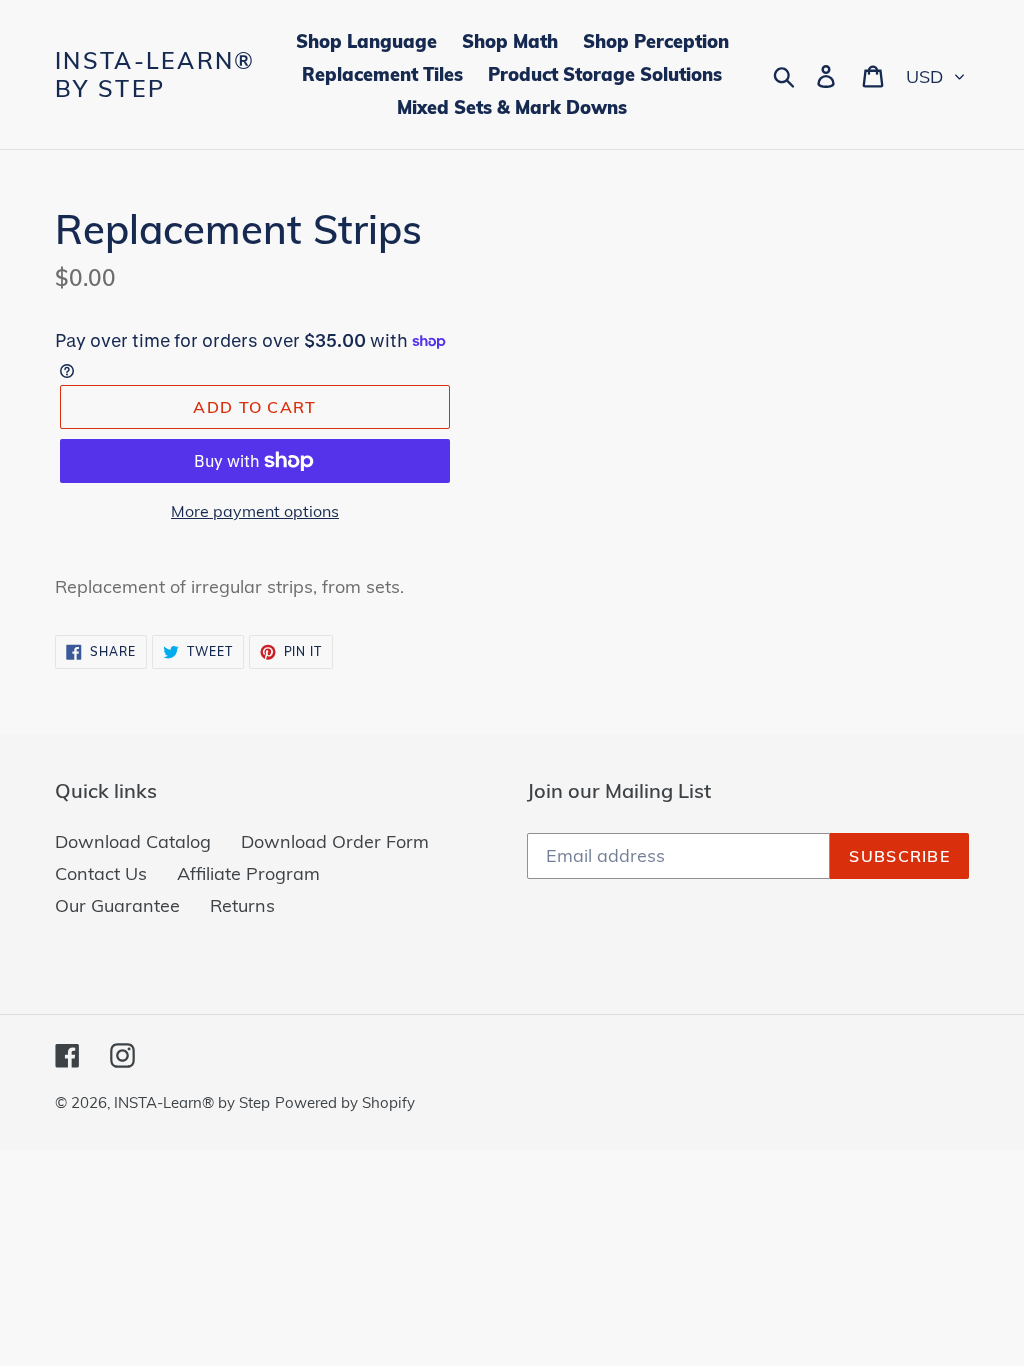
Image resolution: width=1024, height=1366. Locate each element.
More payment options (255, 511)
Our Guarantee (117, 905)
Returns (242, 905)
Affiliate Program (248, 873)
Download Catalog (133, 841)
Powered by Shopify (345, 1102)
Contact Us (101, 873)
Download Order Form (335, 841)
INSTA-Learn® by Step (155, 74)
